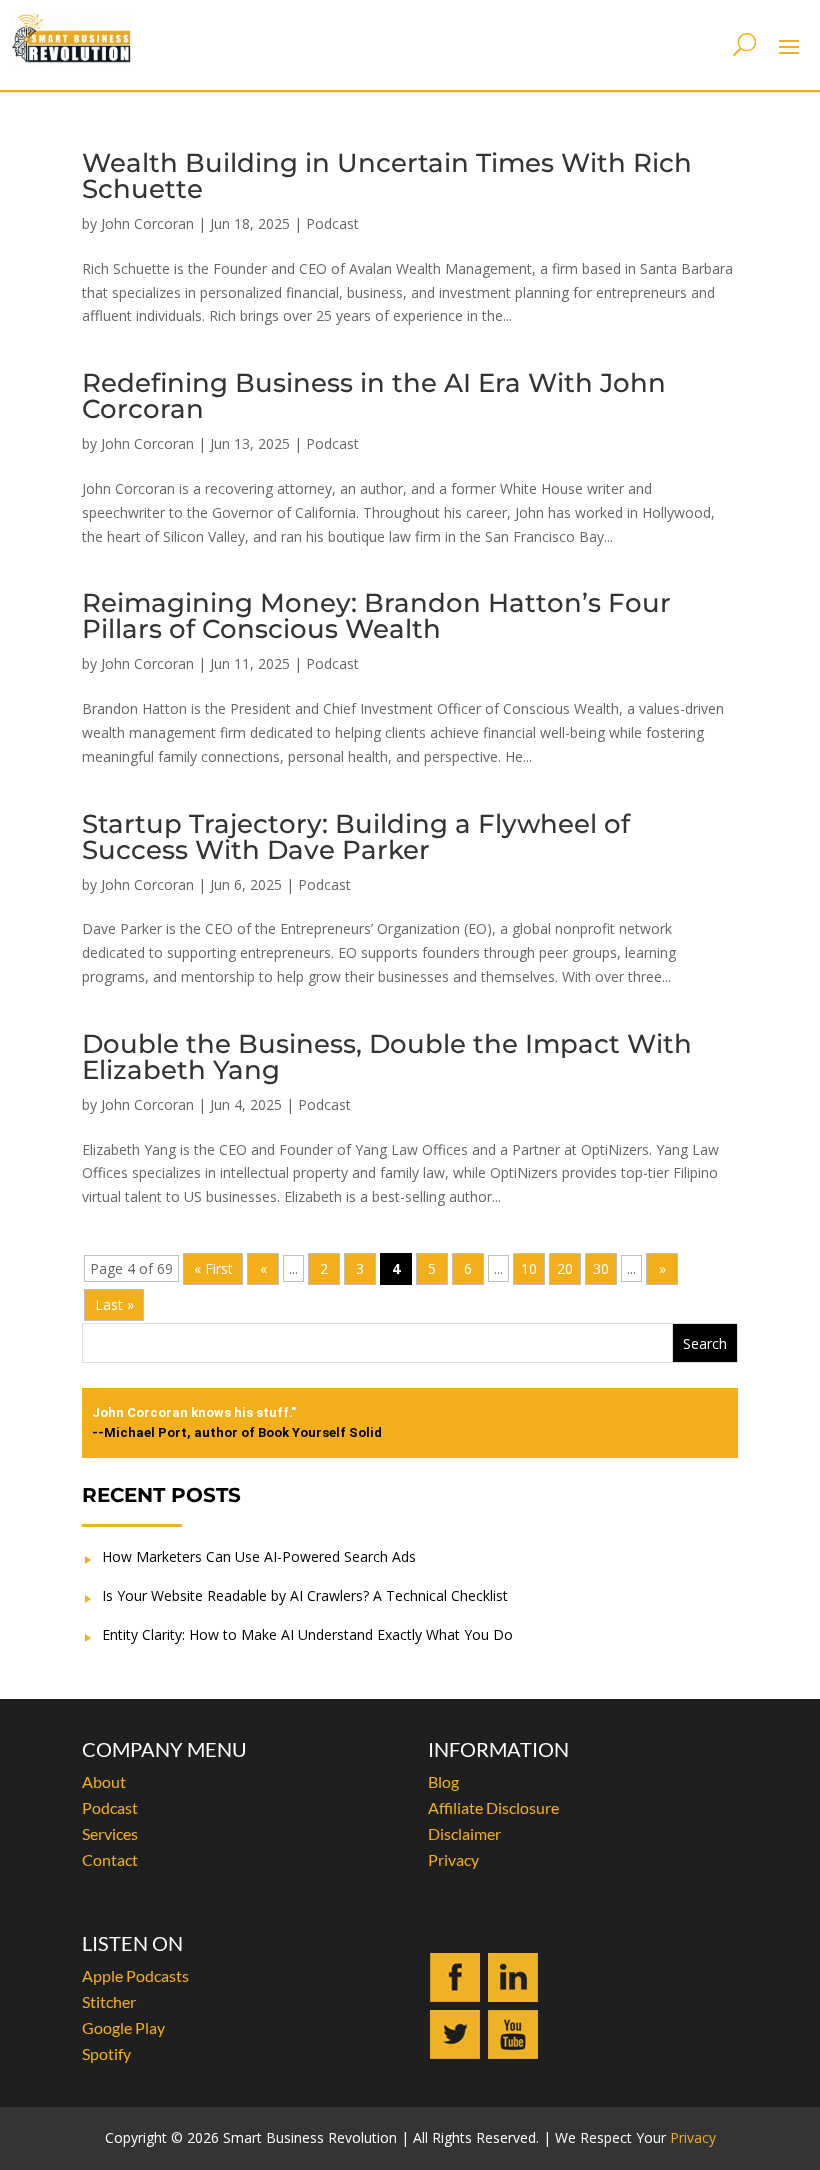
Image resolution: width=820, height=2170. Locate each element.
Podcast (332, 223)
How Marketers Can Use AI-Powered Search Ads (259, 1556)
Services (110, 1833)
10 (529, 1268)
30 (601, 1268)
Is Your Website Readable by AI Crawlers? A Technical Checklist (305, 1595)
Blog (443, 1781)
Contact (110, 1859)
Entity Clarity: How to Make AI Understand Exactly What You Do (307, 1634)
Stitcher (109, 2001)
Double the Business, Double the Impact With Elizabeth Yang (387, 1057)
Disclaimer (464, 1833)
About (104, 1781)
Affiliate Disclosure (493, 1807)
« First (213, 1268)
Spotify (106, 2053)
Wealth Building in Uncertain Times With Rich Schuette (387, 176)
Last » (114, 1304)
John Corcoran (147, 223)
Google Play (123, 2027)
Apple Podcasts (135, 1975)
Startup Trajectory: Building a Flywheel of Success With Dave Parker (356, 837)
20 (565, 1268)
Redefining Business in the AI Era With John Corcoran (374, 396)
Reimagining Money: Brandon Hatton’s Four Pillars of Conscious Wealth (376, 616)
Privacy (453, 1859)
